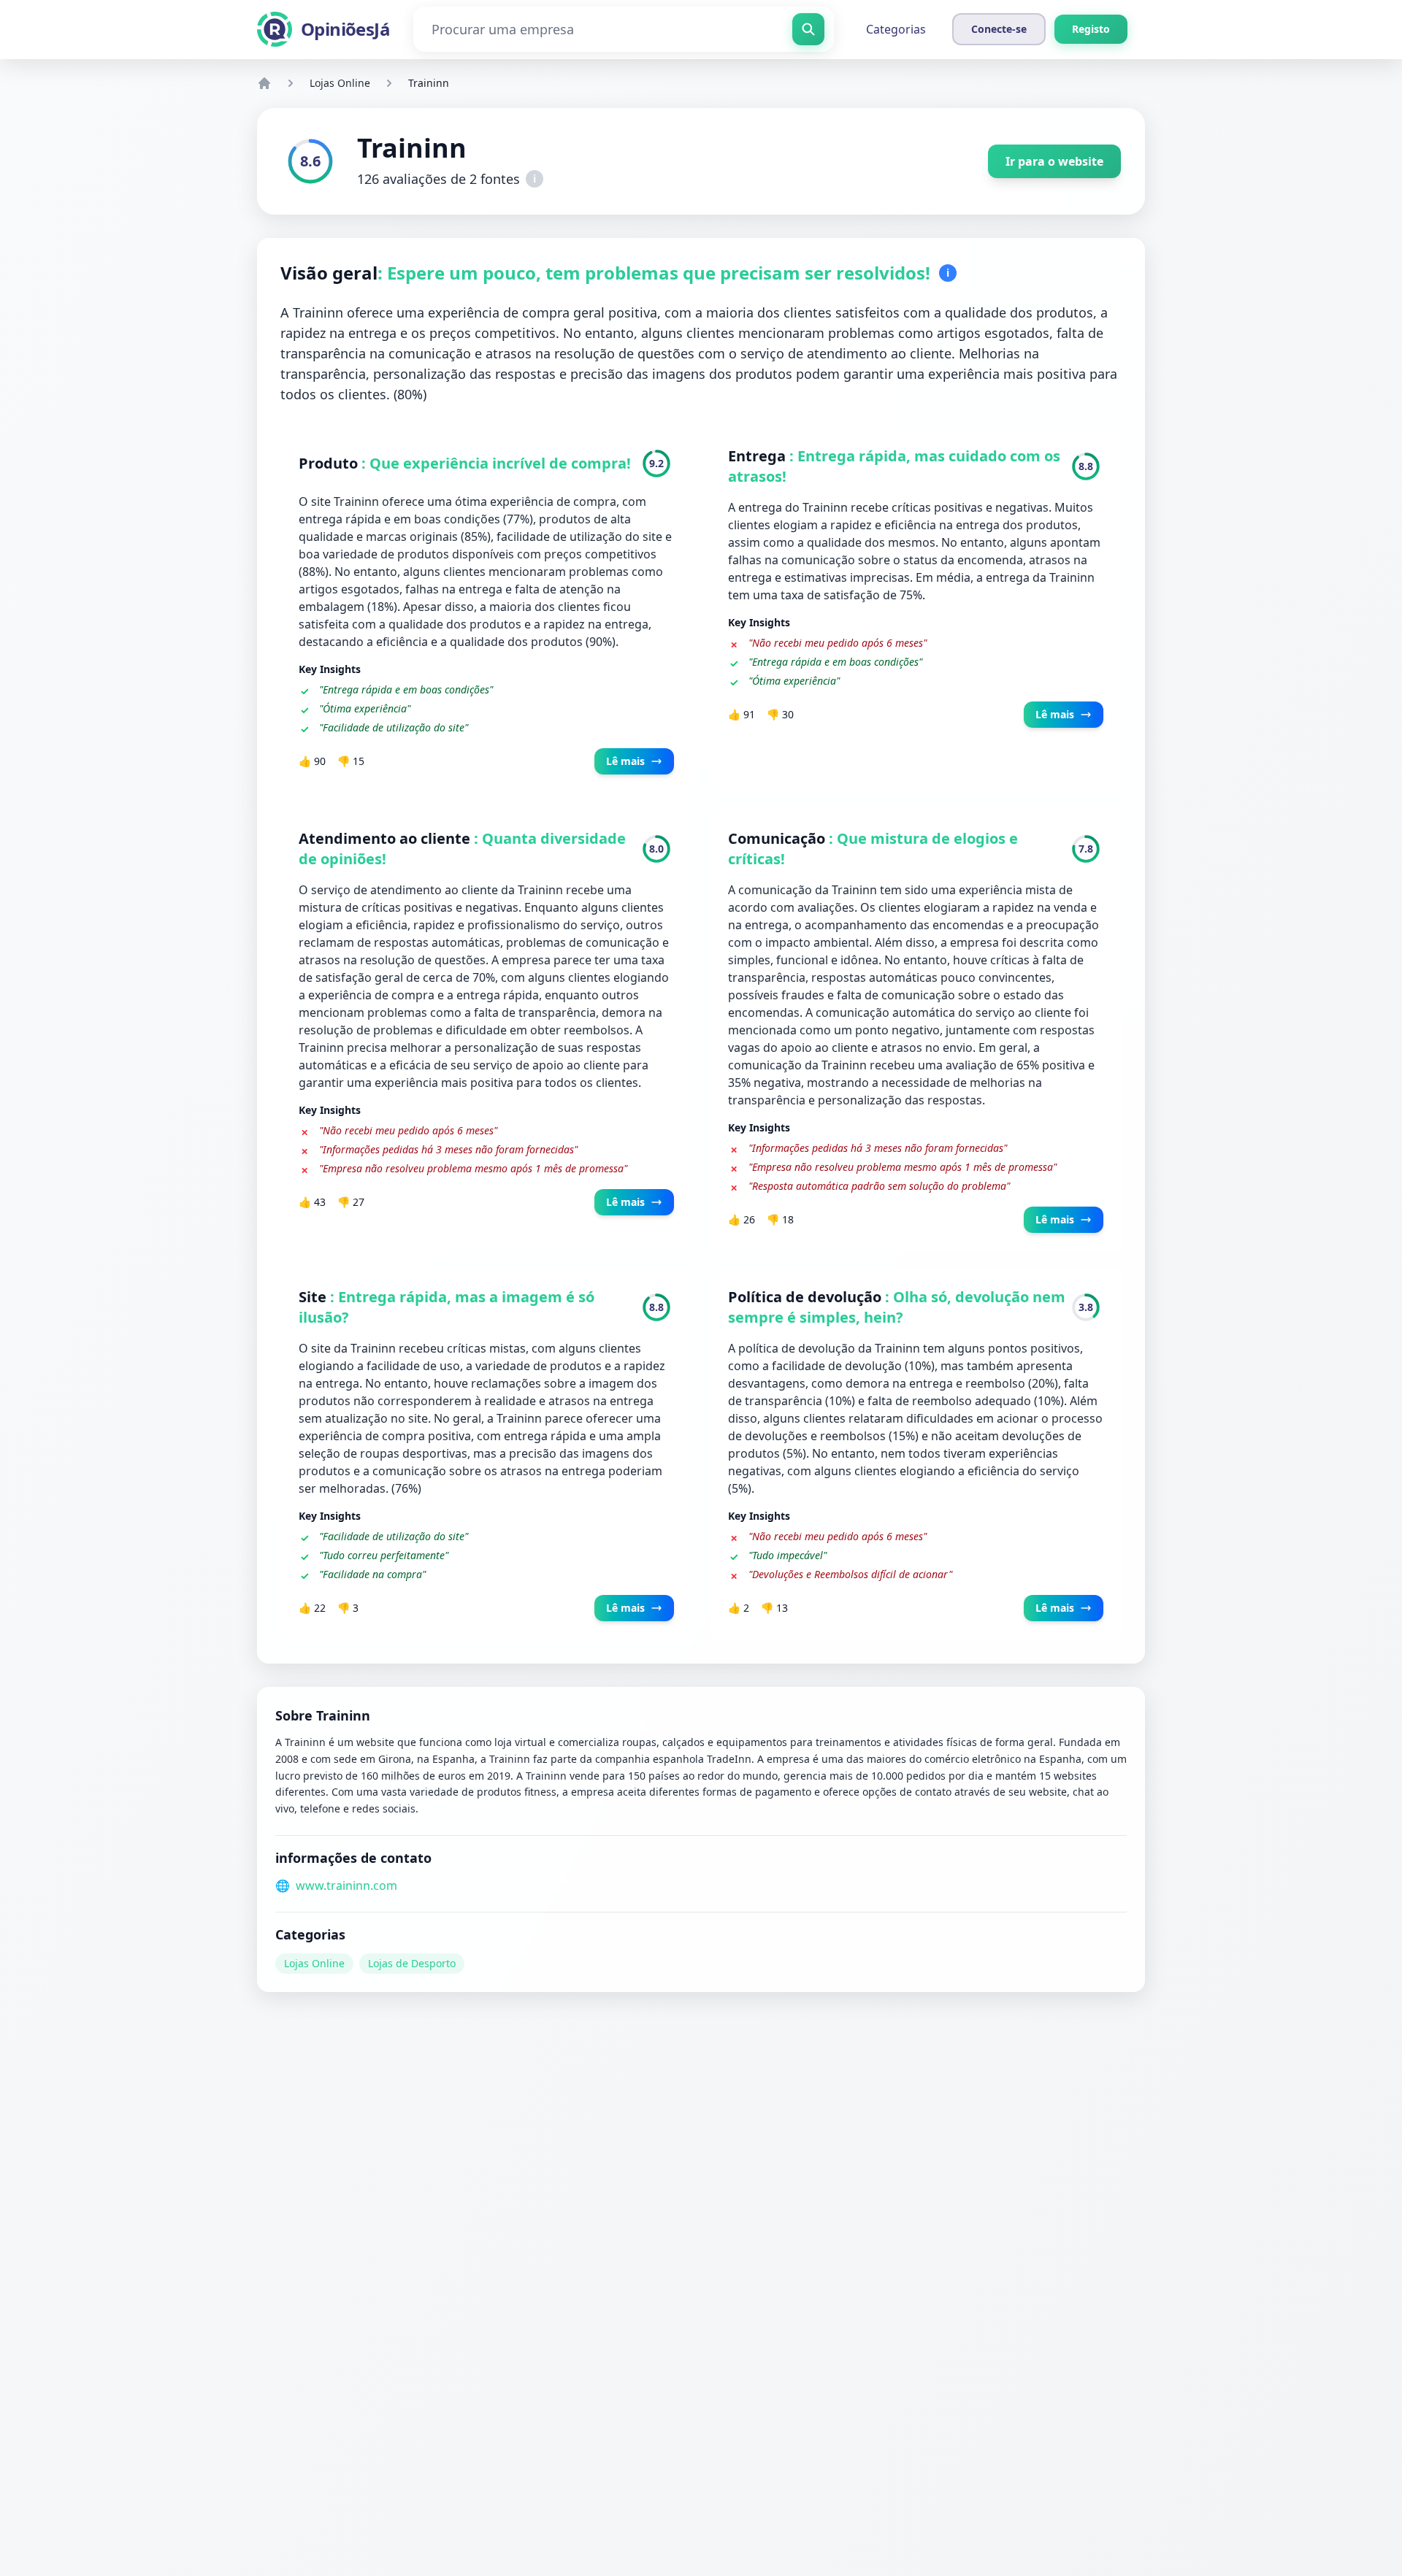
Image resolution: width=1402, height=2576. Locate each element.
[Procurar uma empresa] (808, 29)
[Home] (264, 83)
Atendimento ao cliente (386, 838)
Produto (330, 463)
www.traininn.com (346, 1885)
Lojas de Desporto (412, 1963)
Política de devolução (807, 1297)
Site (314, 1297)
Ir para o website (1054, 161)
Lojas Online (340, 83)
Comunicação (778, 838)
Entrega (759, 456)
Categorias (896, 29)
